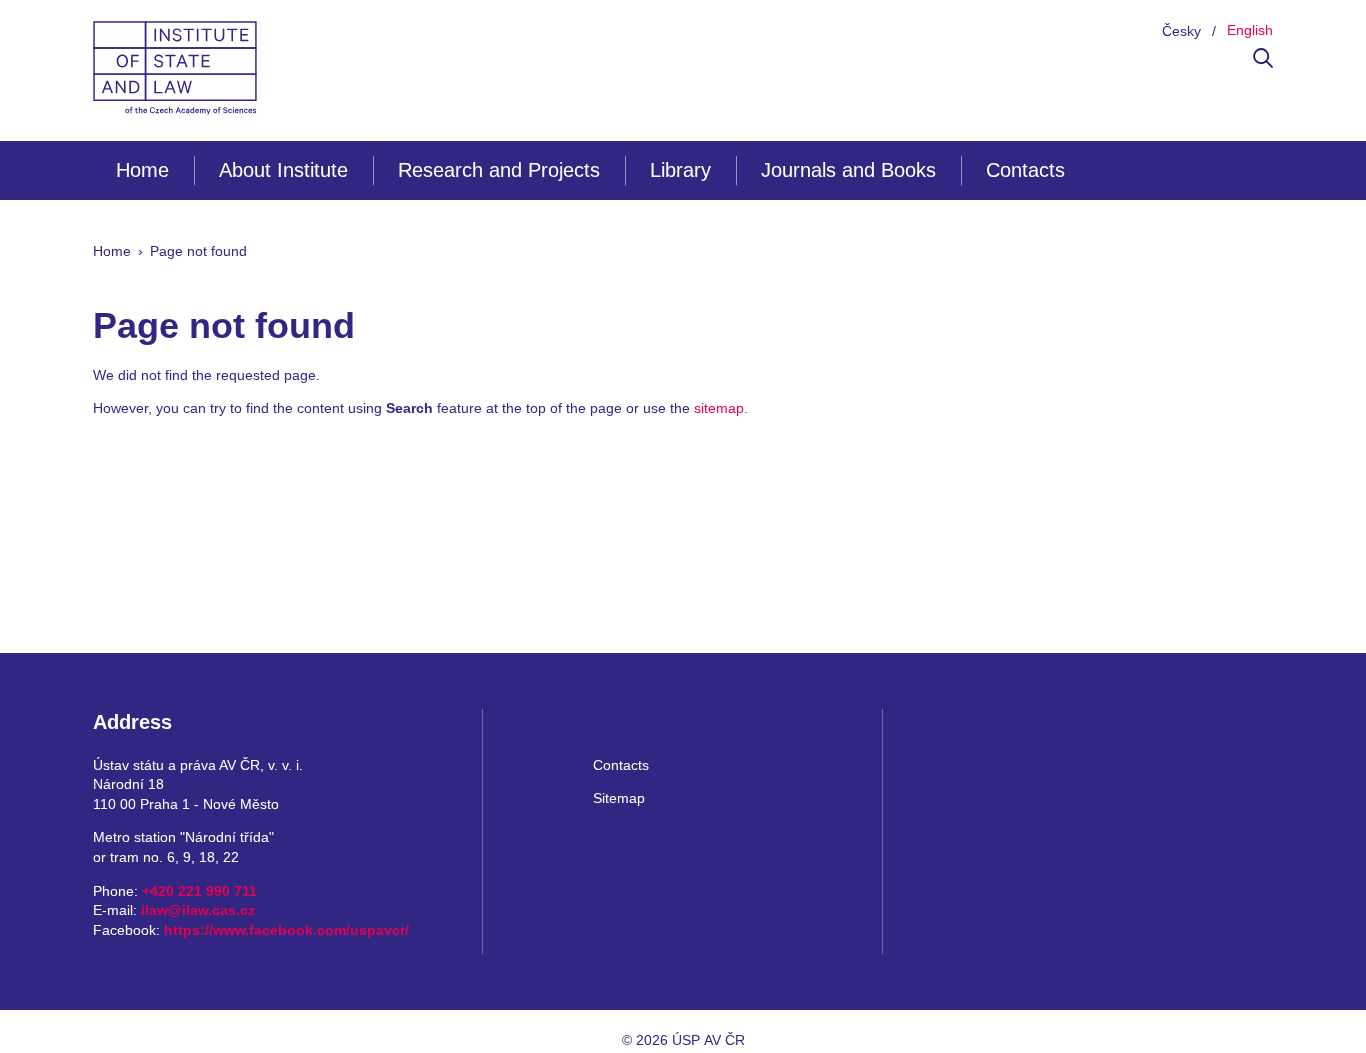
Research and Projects (499, 170)
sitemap (719, 408)
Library (680, 170)
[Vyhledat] (1263, 63)
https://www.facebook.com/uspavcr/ (286, 930)
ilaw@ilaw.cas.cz (198, 910)
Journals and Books (848, 170)
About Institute (283, 170)
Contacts (1025, 170)
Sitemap (619, 798)
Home (142, 170)
